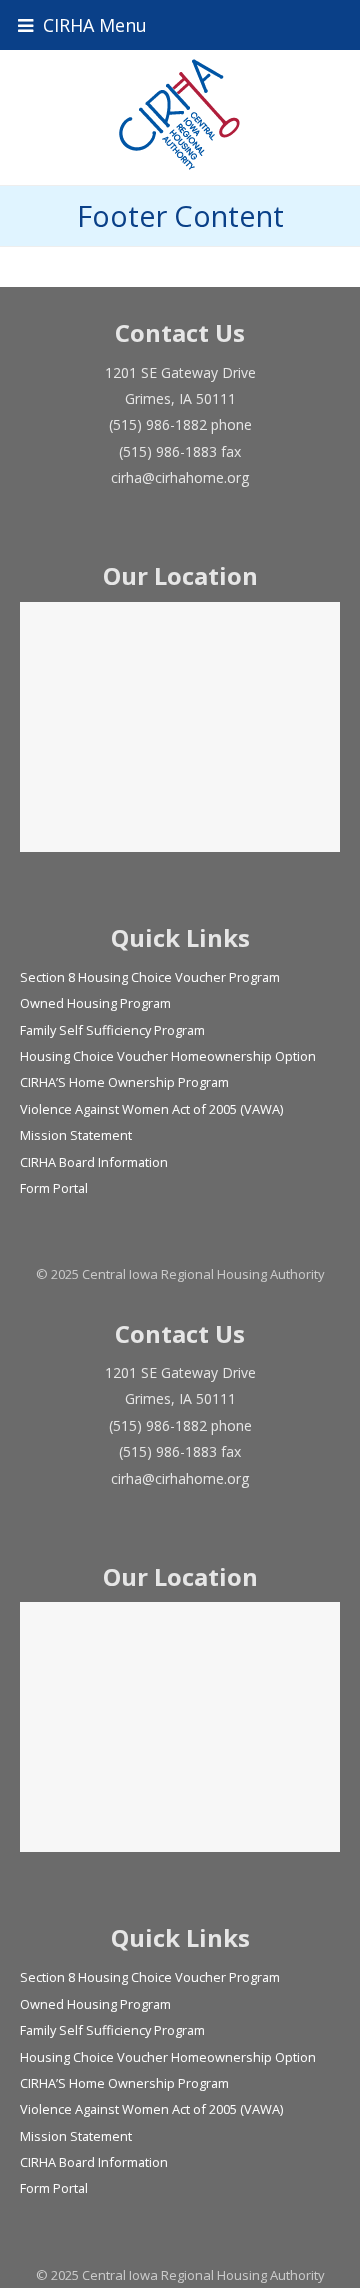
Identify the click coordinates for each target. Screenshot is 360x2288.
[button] (180, 25)
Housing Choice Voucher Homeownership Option (168, 1056)
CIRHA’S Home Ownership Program (124, 1082)
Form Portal (54, 1188)
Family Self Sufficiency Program (112, 1030)
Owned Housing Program (95, 1003)
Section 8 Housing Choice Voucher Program (150, 977)
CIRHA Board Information (94, 1162)
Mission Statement (76, 1135)
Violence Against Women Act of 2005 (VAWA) (151, 1109)
